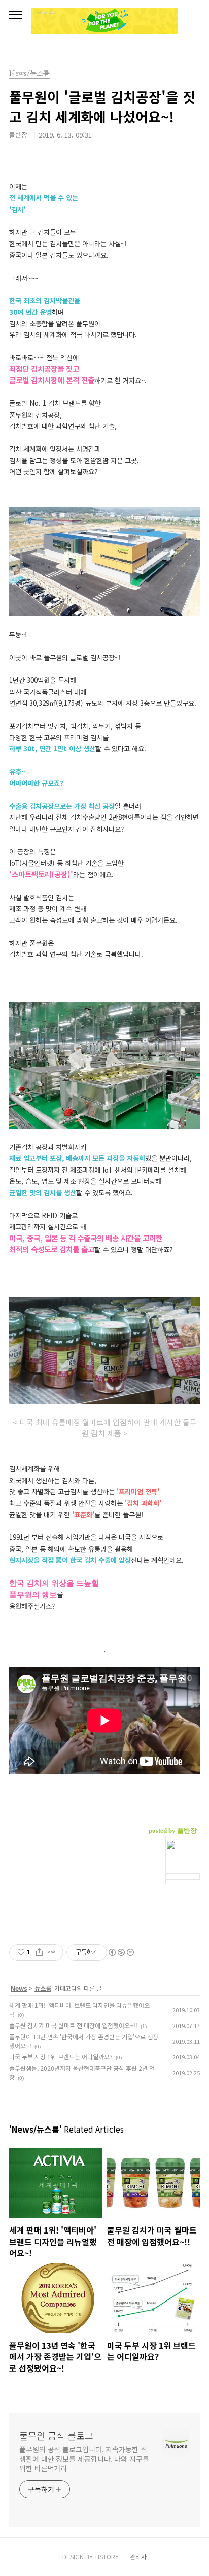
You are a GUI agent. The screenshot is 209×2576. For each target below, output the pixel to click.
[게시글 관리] (52, 1952)
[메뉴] (16, 15)
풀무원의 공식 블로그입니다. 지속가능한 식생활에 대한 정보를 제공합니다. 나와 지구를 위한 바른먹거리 (84, 2459)
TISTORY (107, 2556)
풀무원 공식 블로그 (56, 2435)
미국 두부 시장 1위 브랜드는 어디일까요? (61, 2057)
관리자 (138, 2556)
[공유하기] (39, 1952)
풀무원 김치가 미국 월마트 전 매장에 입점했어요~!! (73, 2025)
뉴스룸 (43, 1988)
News (19, 1988)
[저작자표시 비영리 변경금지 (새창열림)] (121, 1952)
